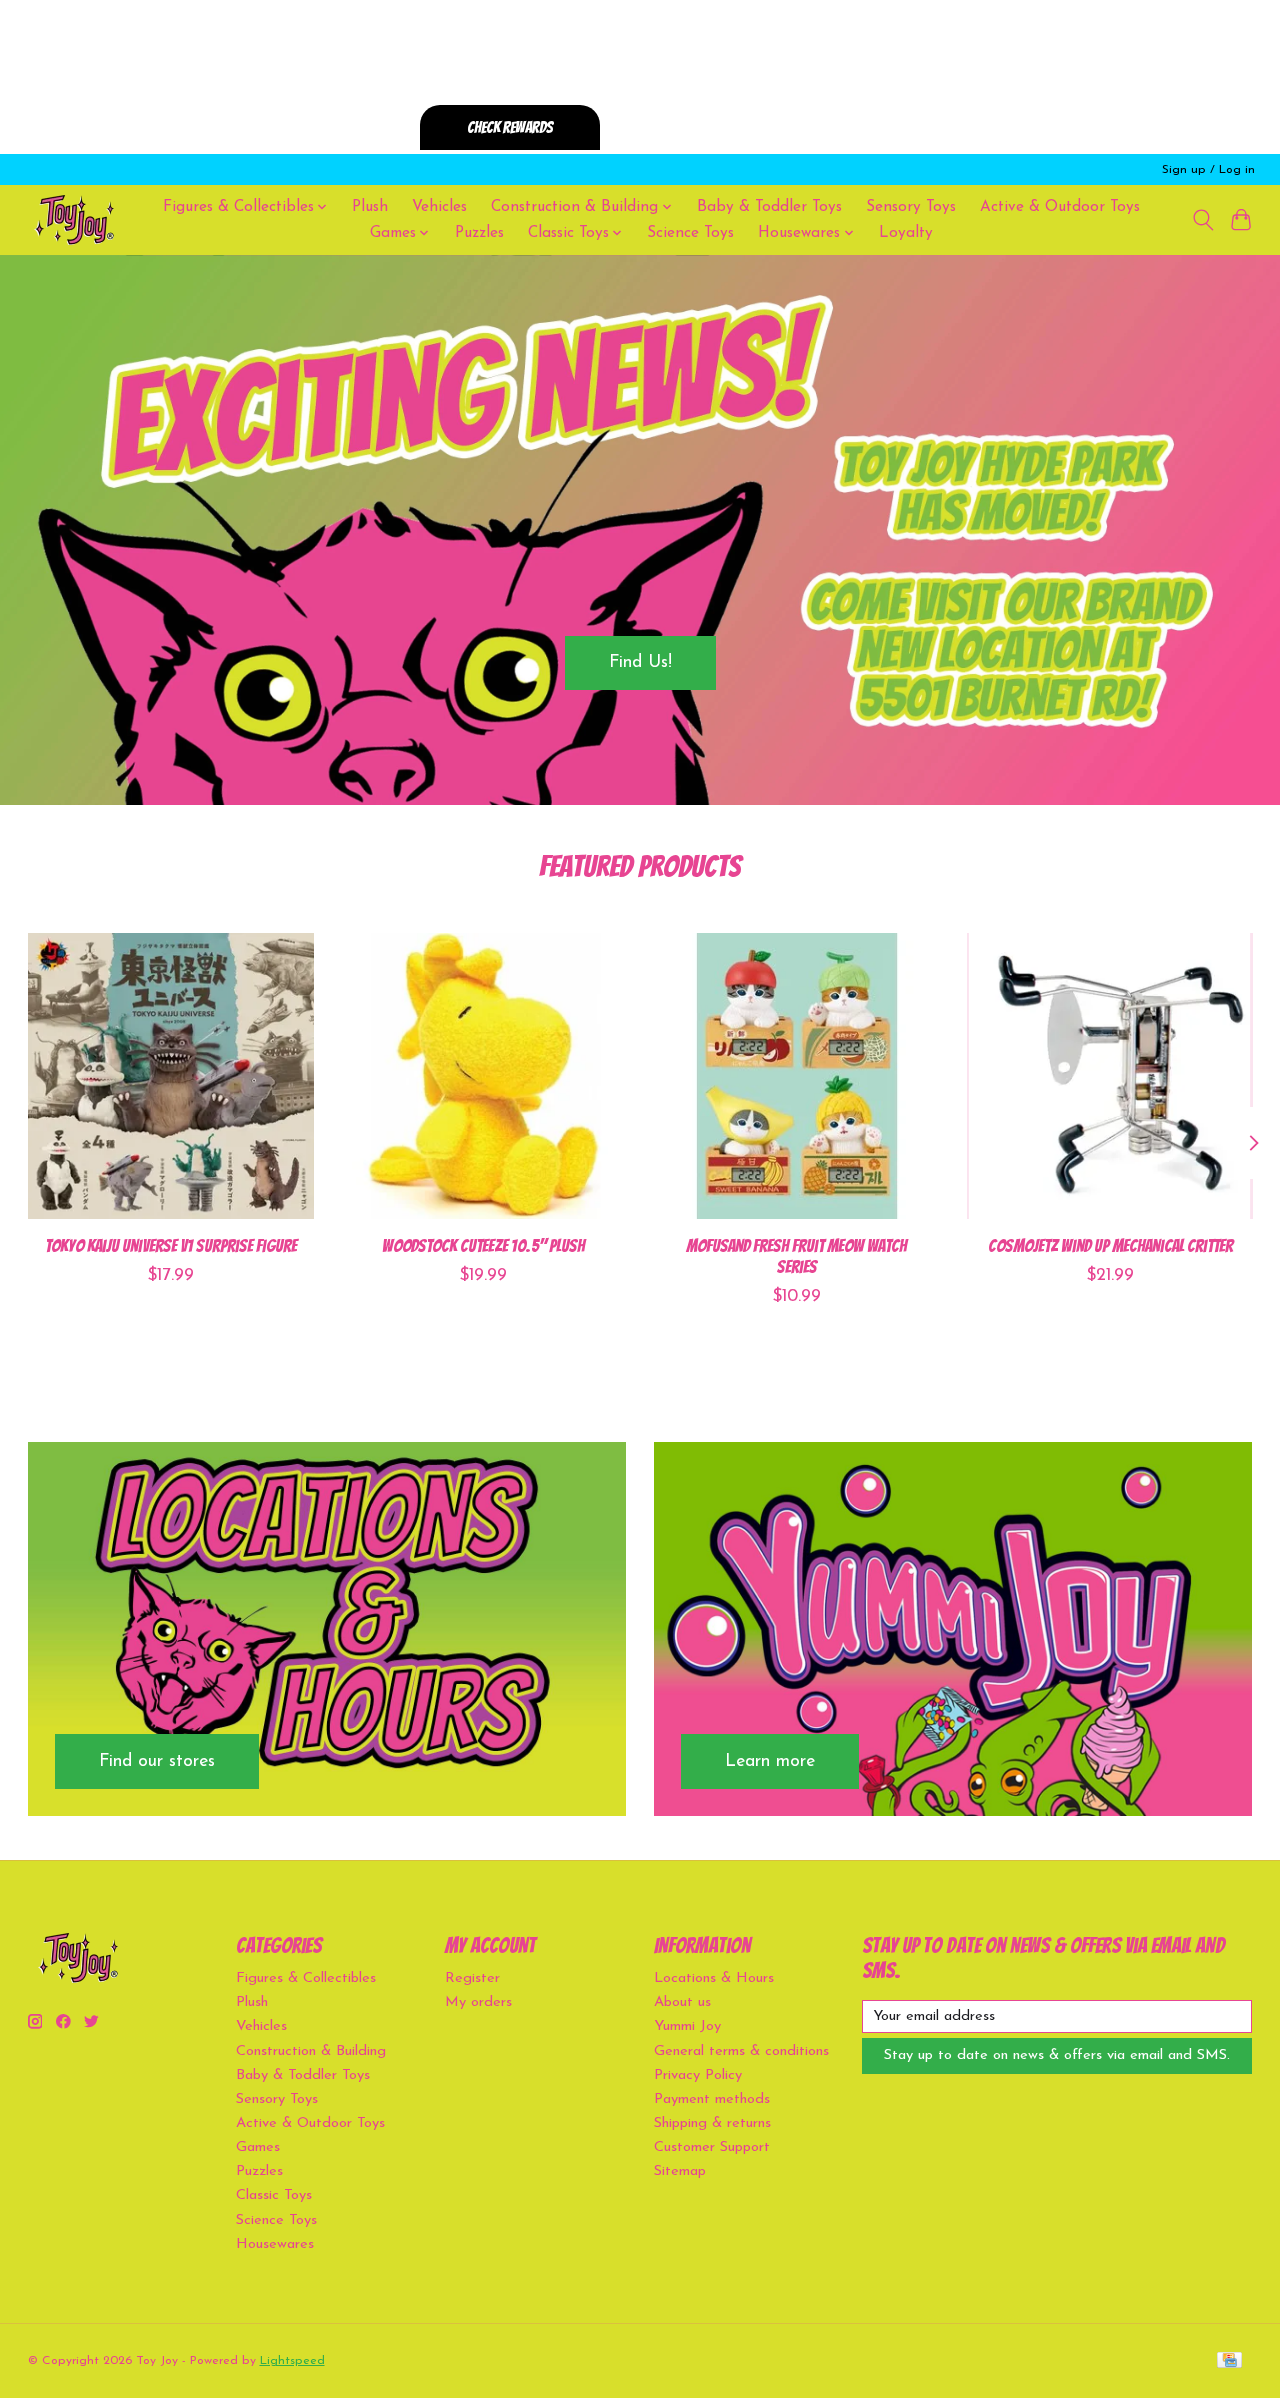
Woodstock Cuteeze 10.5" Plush (483, 1245)
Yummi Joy (687, 2026)
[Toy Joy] (74, 219)
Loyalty (906, 233)
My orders (478, 2002)
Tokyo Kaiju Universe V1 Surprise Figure (170, 1245)
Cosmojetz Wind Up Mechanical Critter (1109, 1245)
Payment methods (712, 2099)
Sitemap (680, 2171)
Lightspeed (292, 2361)
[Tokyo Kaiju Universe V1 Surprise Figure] (171, 1076)
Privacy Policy (698, 2075)
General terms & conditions (741, 2051)
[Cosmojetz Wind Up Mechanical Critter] (1110, 1076)
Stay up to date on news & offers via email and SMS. (1057, 2055)
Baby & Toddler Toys (769, 207)
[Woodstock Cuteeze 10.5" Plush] (484, 1076)
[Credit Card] (1229, 2361)
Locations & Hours (714, 1978)
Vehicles (439, 207)
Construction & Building (311, 2051)
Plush (370, 207)
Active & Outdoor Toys (1060, 207)
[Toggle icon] (1202, 220)
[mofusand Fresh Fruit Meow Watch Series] (797, 1076)
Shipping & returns (712, 2123)
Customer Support (712, 2147)
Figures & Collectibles (306, 1978)
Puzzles (479, 233)
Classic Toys (274, 2195)
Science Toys (690, 233)
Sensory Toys (911, 207)
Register (472, 1978)
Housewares (275, 2244)
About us (682, 2002)
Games (258, 2147)
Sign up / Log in (1208, 170)
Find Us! (640, 662)
